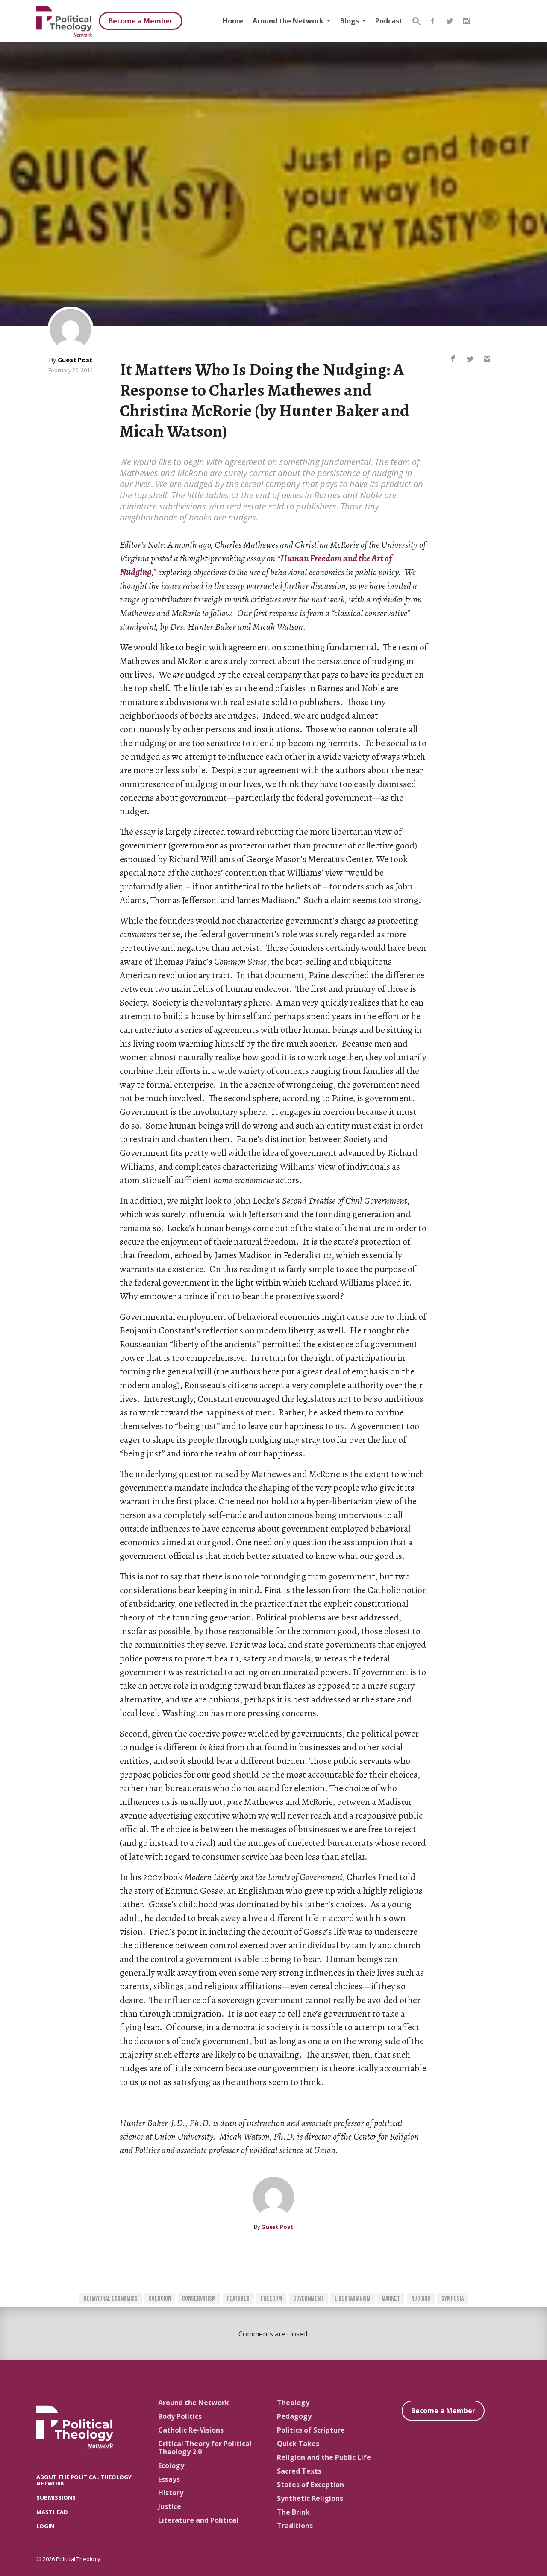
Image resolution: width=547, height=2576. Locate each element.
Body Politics (180, 2416)
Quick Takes (298, 2444)
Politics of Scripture (311, 2430)
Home (233, 21)
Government (308, 2299)
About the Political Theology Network (84, 2480)
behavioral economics (111, 2299)
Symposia (453, 2299)
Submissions (56, 2497)
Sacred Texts (299, 2471)
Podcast (389, 21)
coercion (160, 2299)
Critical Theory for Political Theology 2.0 (205, 2448)
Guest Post (75, 360)
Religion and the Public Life (324, 2457)
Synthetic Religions (310, 2498)
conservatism (199, 2299)
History (171, 2493)
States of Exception (310, 2485)
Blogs (350, 21)
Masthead (52, 2512)
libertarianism (353, 2299)
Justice (170, 2506)
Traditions (295, 2526)
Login (45, 2526)
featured (238, 2299)
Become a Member (141, 21)
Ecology (171, 2465)
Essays (169, 2479)
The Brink (293, 2512)
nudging (421, 2299)
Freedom (271, 2299)
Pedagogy (294, 2416)
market (391, 2299)
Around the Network (289, 21)
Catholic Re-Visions (191, 2430)
